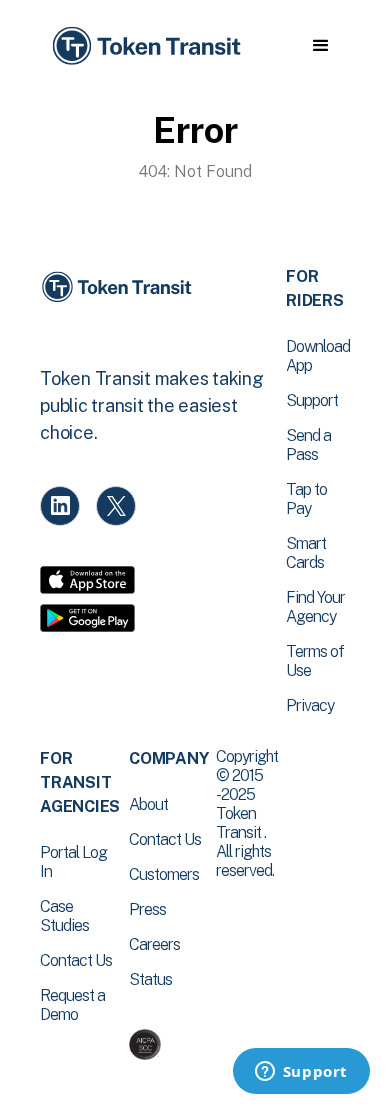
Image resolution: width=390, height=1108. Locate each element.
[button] (320, 46)
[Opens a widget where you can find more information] (301, 1073)
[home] (145, 46)
